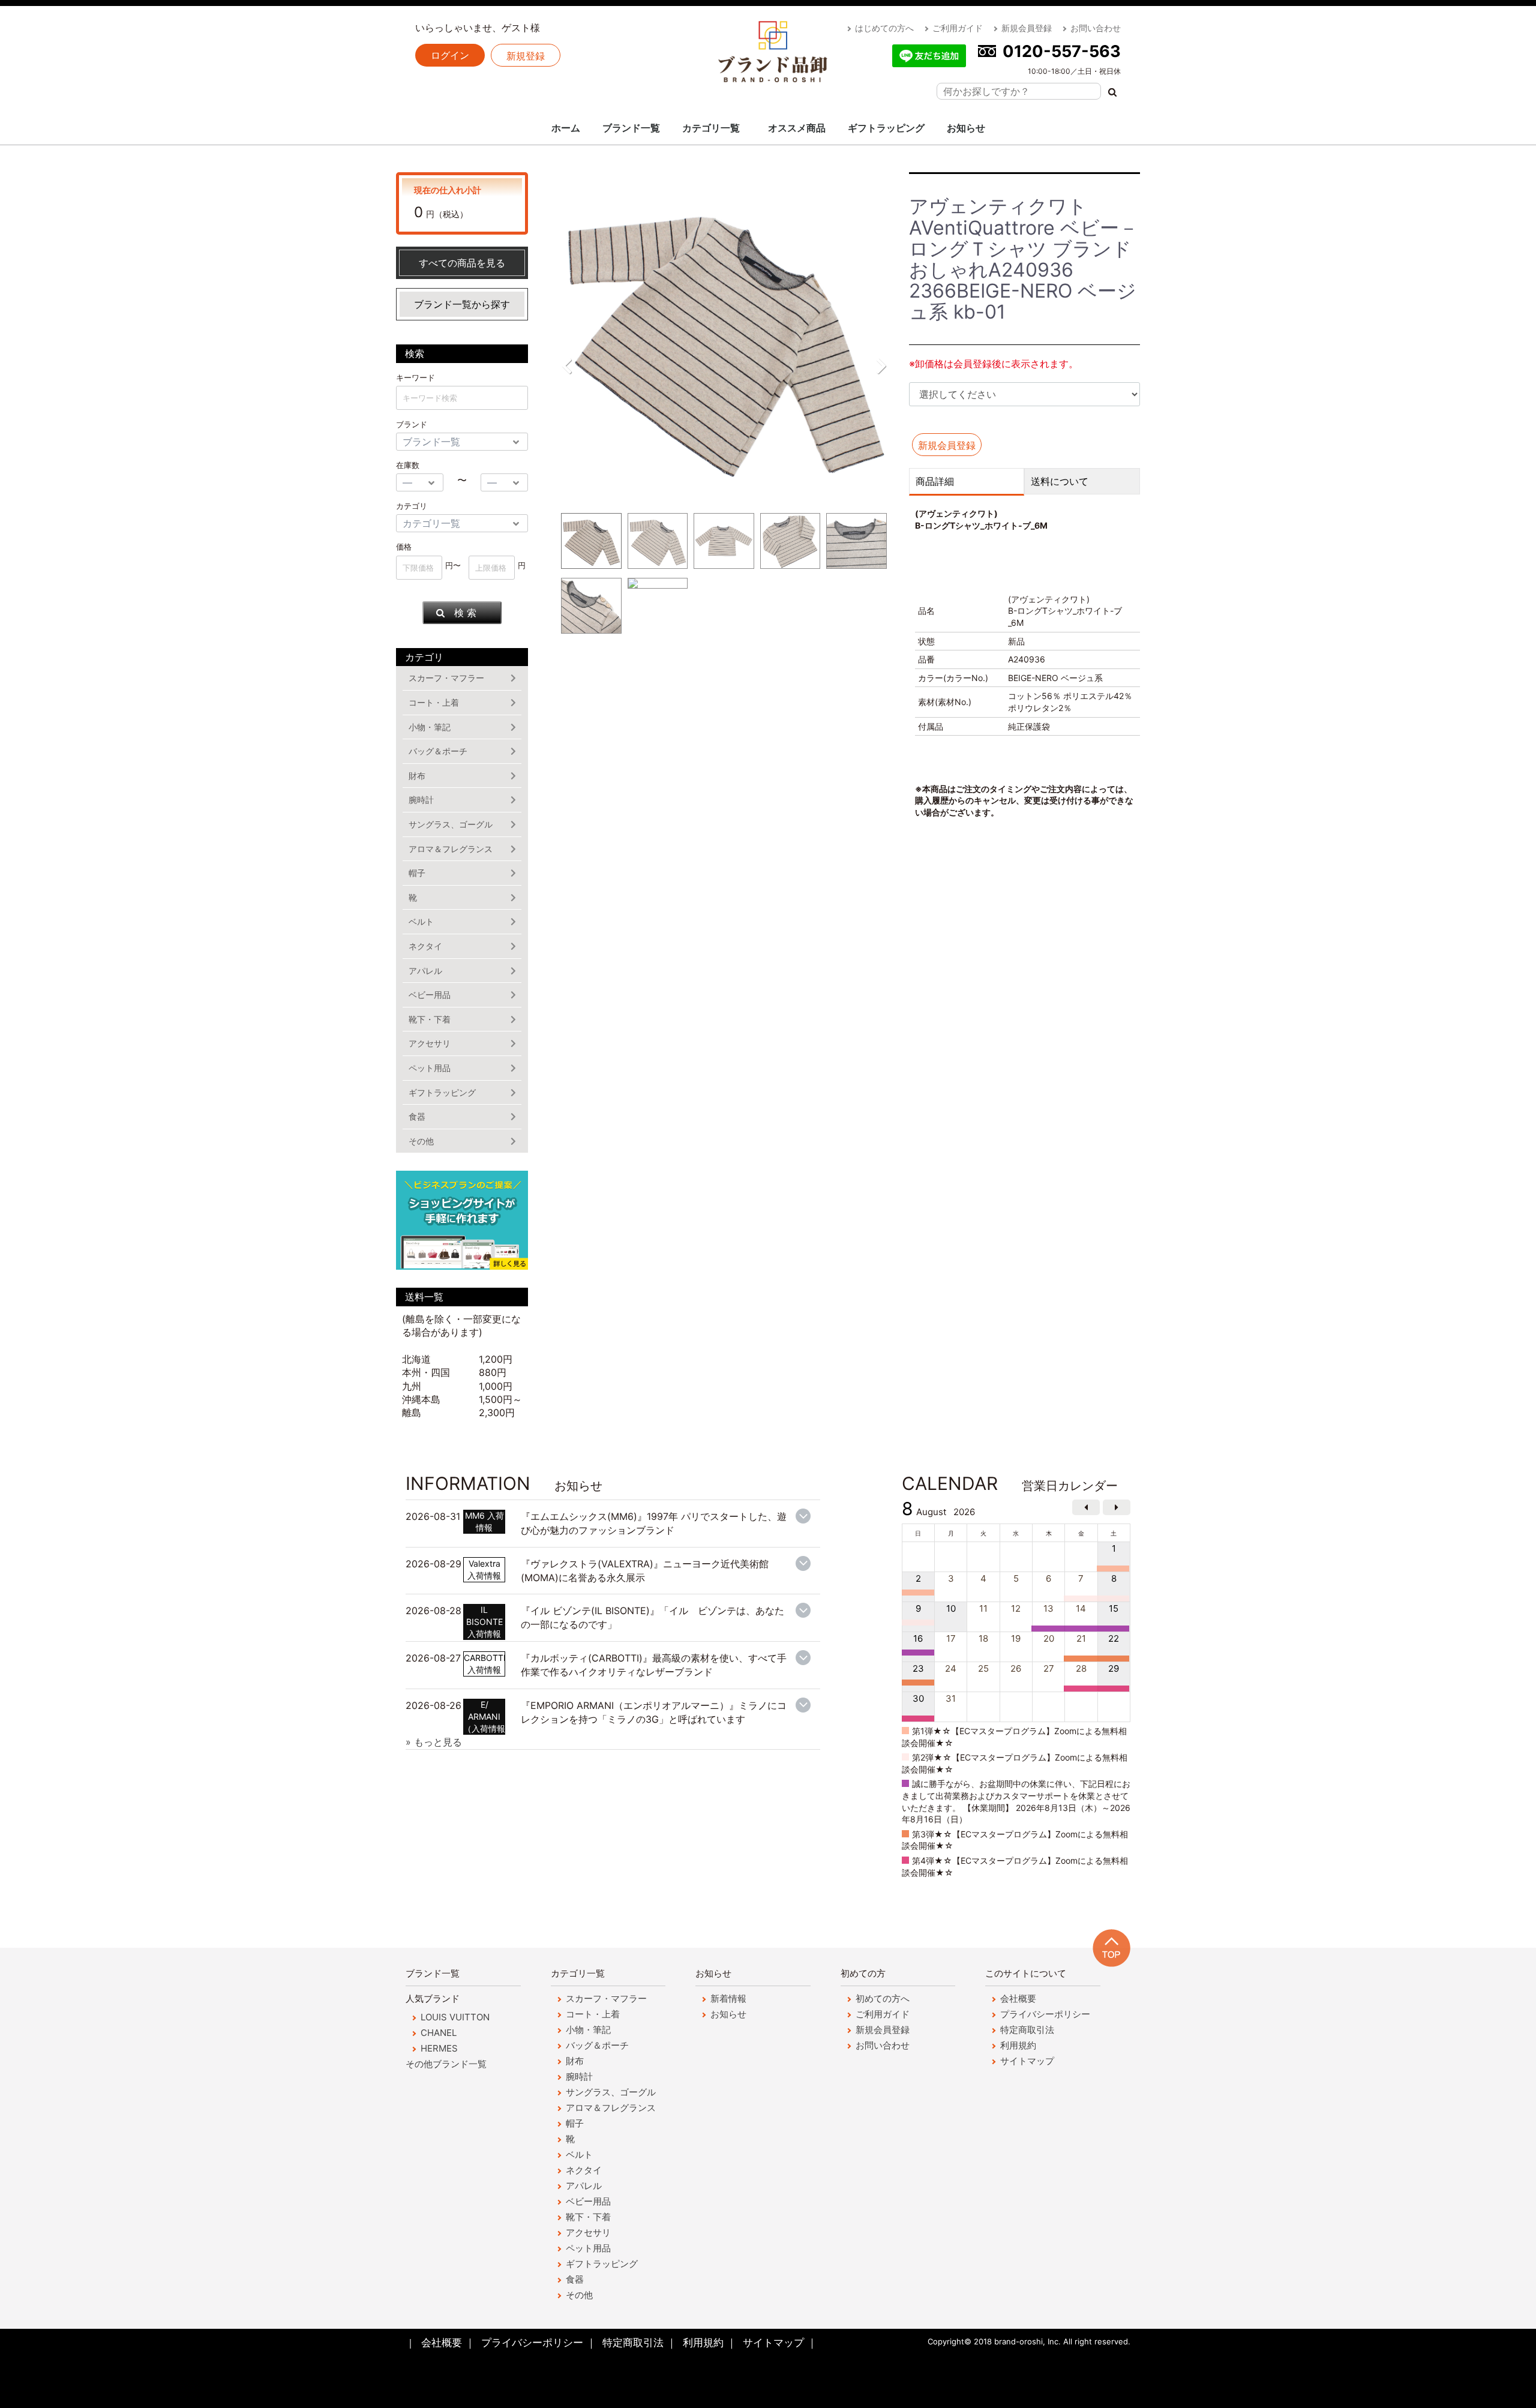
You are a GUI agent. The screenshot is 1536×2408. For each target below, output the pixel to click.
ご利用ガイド (958, 28)
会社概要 (1018, 1998)
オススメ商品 (797, 128)
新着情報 (728, 1998)
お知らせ (966, 128)
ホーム (566, 128)
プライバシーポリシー (1045, 2014)
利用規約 (1018, 2045)
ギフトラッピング (886, 128)
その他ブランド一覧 (446, 2064)
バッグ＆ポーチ (438, 751)
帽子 (417, 873)
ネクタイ (425, 946)
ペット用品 (430, 1068)
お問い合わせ (1096, 28)
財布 (417, 776)
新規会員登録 (1027, 28)
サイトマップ (1027, 2061)
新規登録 (526, 56)
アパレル (425, 971)
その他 (421, 1141)
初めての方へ (883, 1998)
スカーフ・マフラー (446, 678)
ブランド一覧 (631, 128)
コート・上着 (434, 702)
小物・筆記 (430, 727)
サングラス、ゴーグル (451, 824)
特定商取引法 (1027, 2030)
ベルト (421, 921)
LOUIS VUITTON (455, 2017)
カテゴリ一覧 (711, 128)
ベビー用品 (430, 995)
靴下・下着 (430, 1019)
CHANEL (439, 2033)
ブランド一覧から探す (462, 304)
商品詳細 (935, 481)
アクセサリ (430, 1043)
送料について (1060, 481)
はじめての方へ (884, 28)
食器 (417, 1116)
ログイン (450, 55)
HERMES (439, 2048)
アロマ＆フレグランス (451, 849)
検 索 (465, 613)
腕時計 (421, 800)
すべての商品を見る (462, 263)
